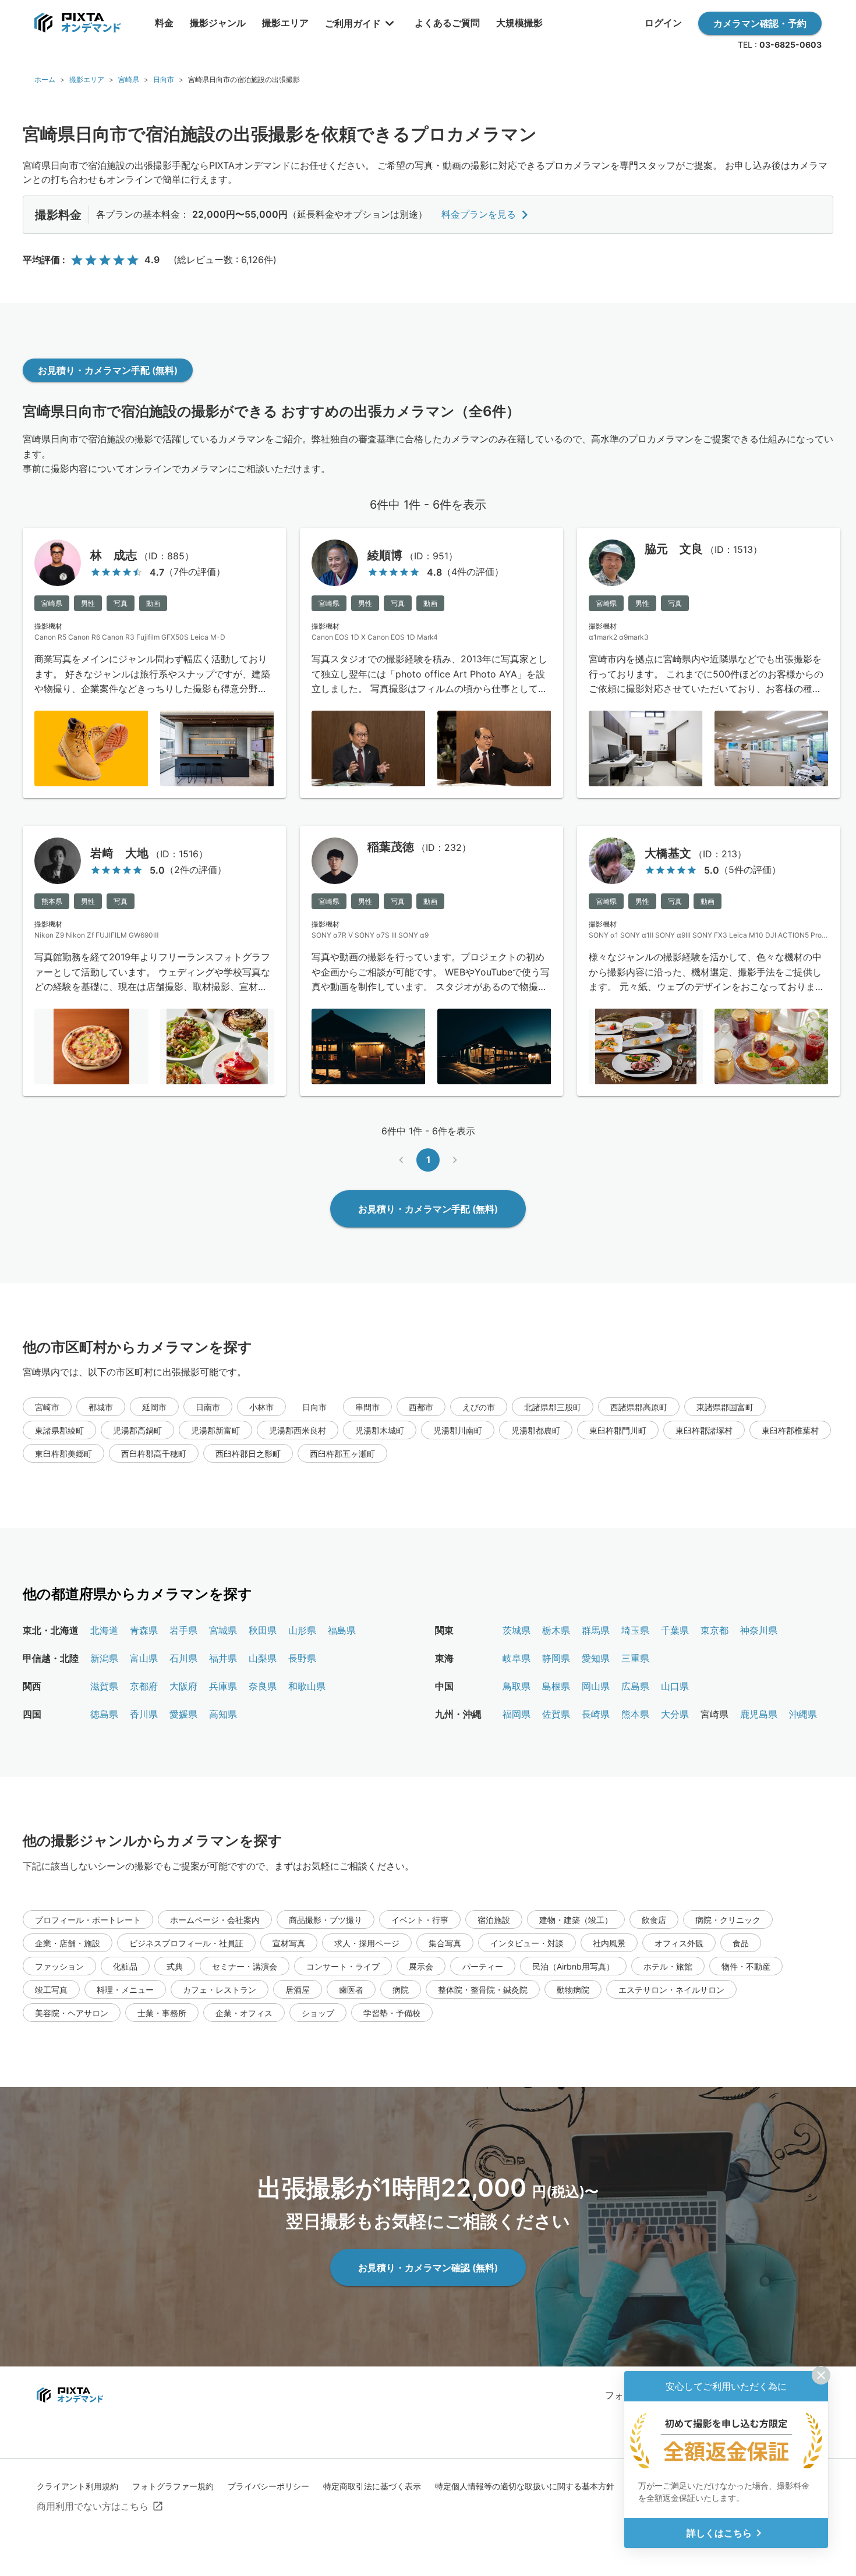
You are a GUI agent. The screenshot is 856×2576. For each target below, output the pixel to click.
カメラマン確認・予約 (760, 23)
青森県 (144, 1630)
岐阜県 (517, 1658)
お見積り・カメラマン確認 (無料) (428, 2268)
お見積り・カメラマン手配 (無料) (108, 370)
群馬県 (596, 1630)
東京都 (714, 1630)
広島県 (635, 1686)
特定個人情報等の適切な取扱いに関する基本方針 (525, 2486)
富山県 (144, 1658)
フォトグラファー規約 (173, 2486)
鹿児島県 (759, 1714)
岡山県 (596, 1686)
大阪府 (183, 1686)
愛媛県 (183, 1714)
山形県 (302, 1630)
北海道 (104, 1630)
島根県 (556, 1686)
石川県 (183, 1658)
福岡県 (517, 1714)
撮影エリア (87, 79)
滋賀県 (104, 1686)
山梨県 (263, 1658)
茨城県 (517, 1630)
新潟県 (104, 1658)
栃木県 (556, 1630)
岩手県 (183, 1630)
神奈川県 (759, 1630)
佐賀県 (556, 1714)
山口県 (675, 1686)
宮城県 (223, 1630)
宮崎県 (129, 79)
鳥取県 (517, 1686)
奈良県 (263, 1686)
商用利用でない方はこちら (93, 2506)
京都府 (144, 1686)
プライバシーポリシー (268, 2486)
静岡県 (556, 1658)
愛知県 (596, 1658)
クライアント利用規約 (77, 2486)
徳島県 (104, 1714)
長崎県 (596, 1714)
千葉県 (675, 1630)
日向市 (164, 79)
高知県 (223, 1714)
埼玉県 (635, 1630)
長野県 (302, 1658)
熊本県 (635, 1714)
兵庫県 (223, 1686)
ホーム (45, 79)
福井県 (223, 1658)
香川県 (144, 1714)
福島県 (342, 1630)
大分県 (675, 1714)
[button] (47, 1407)
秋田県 (263, 1630)
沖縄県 (803, 1714)
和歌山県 (307, 1686)
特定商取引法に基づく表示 (372, 2486)
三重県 (635, 1658)
